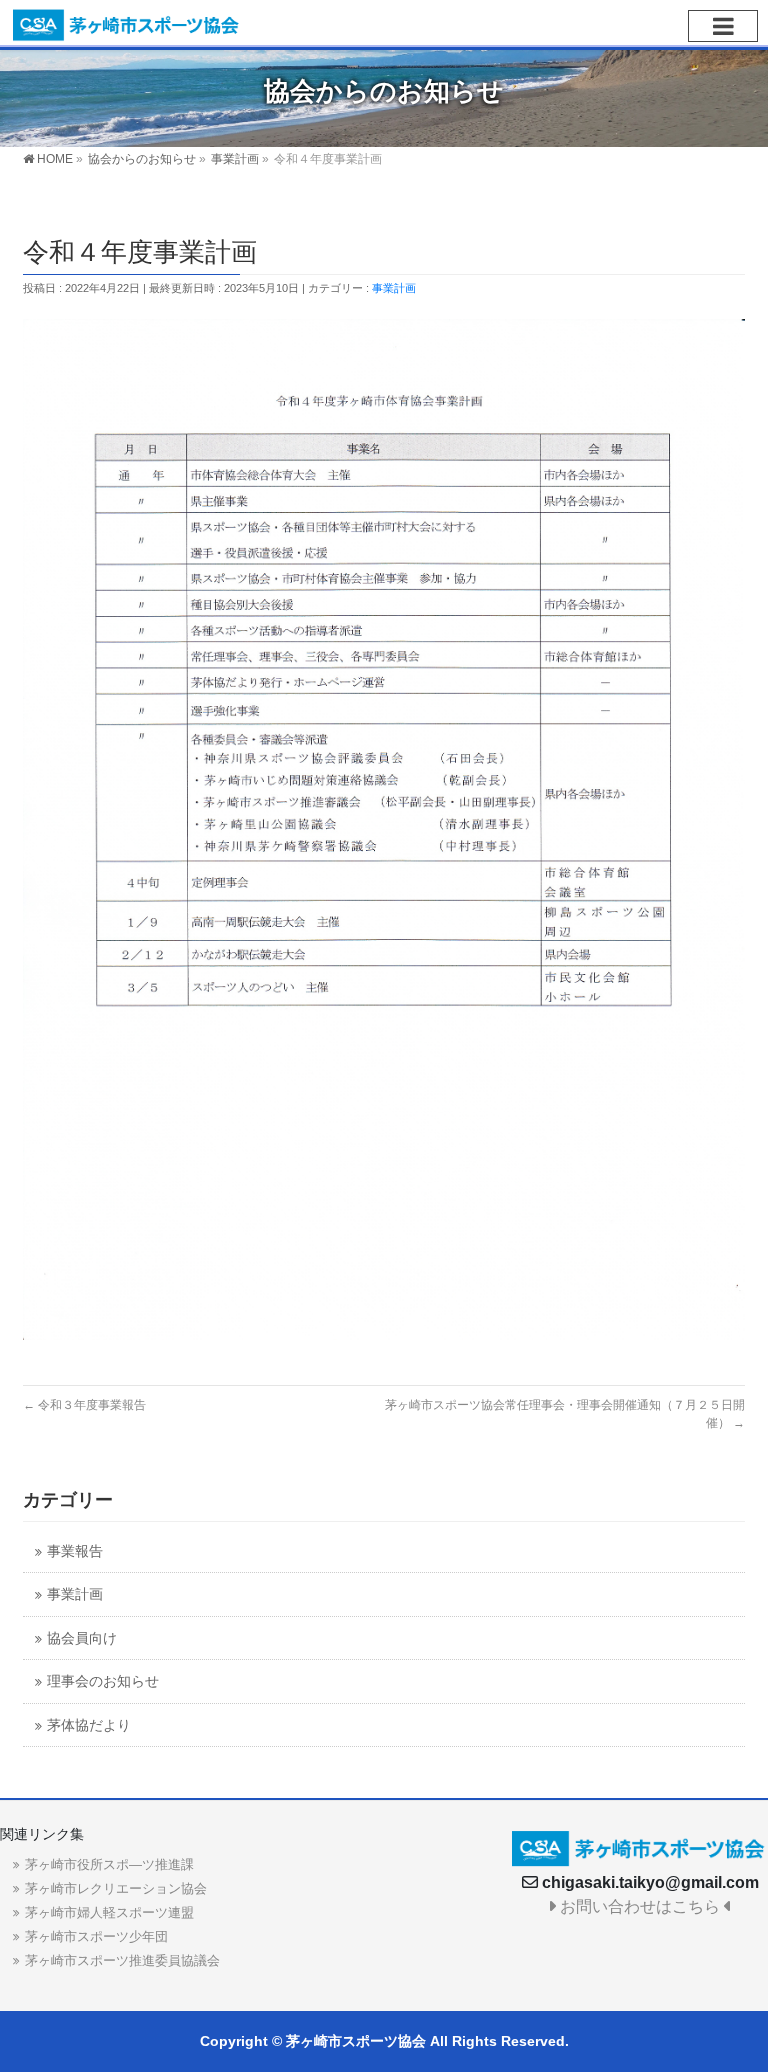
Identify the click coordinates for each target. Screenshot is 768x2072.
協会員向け (82, 1638)
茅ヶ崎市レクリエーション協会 (116, 1888)
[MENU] (723, 26)
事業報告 (75, 1551)
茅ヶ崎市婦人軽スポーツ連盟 (109, 1912)
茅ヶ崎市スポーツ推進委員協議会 (122, 1960)
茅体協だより (89, 1725)
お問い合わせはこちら (640, 1906)
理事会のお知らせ (103, 1681)
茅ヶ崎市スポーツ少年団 (96, 1936)
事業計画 (394, 288)
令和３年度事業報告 (84, 1405)
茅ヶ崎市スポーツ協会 (356, 2041)
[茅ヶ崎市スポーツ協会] (127, 22)
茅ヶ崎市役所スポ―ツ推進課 (109, 1864)
